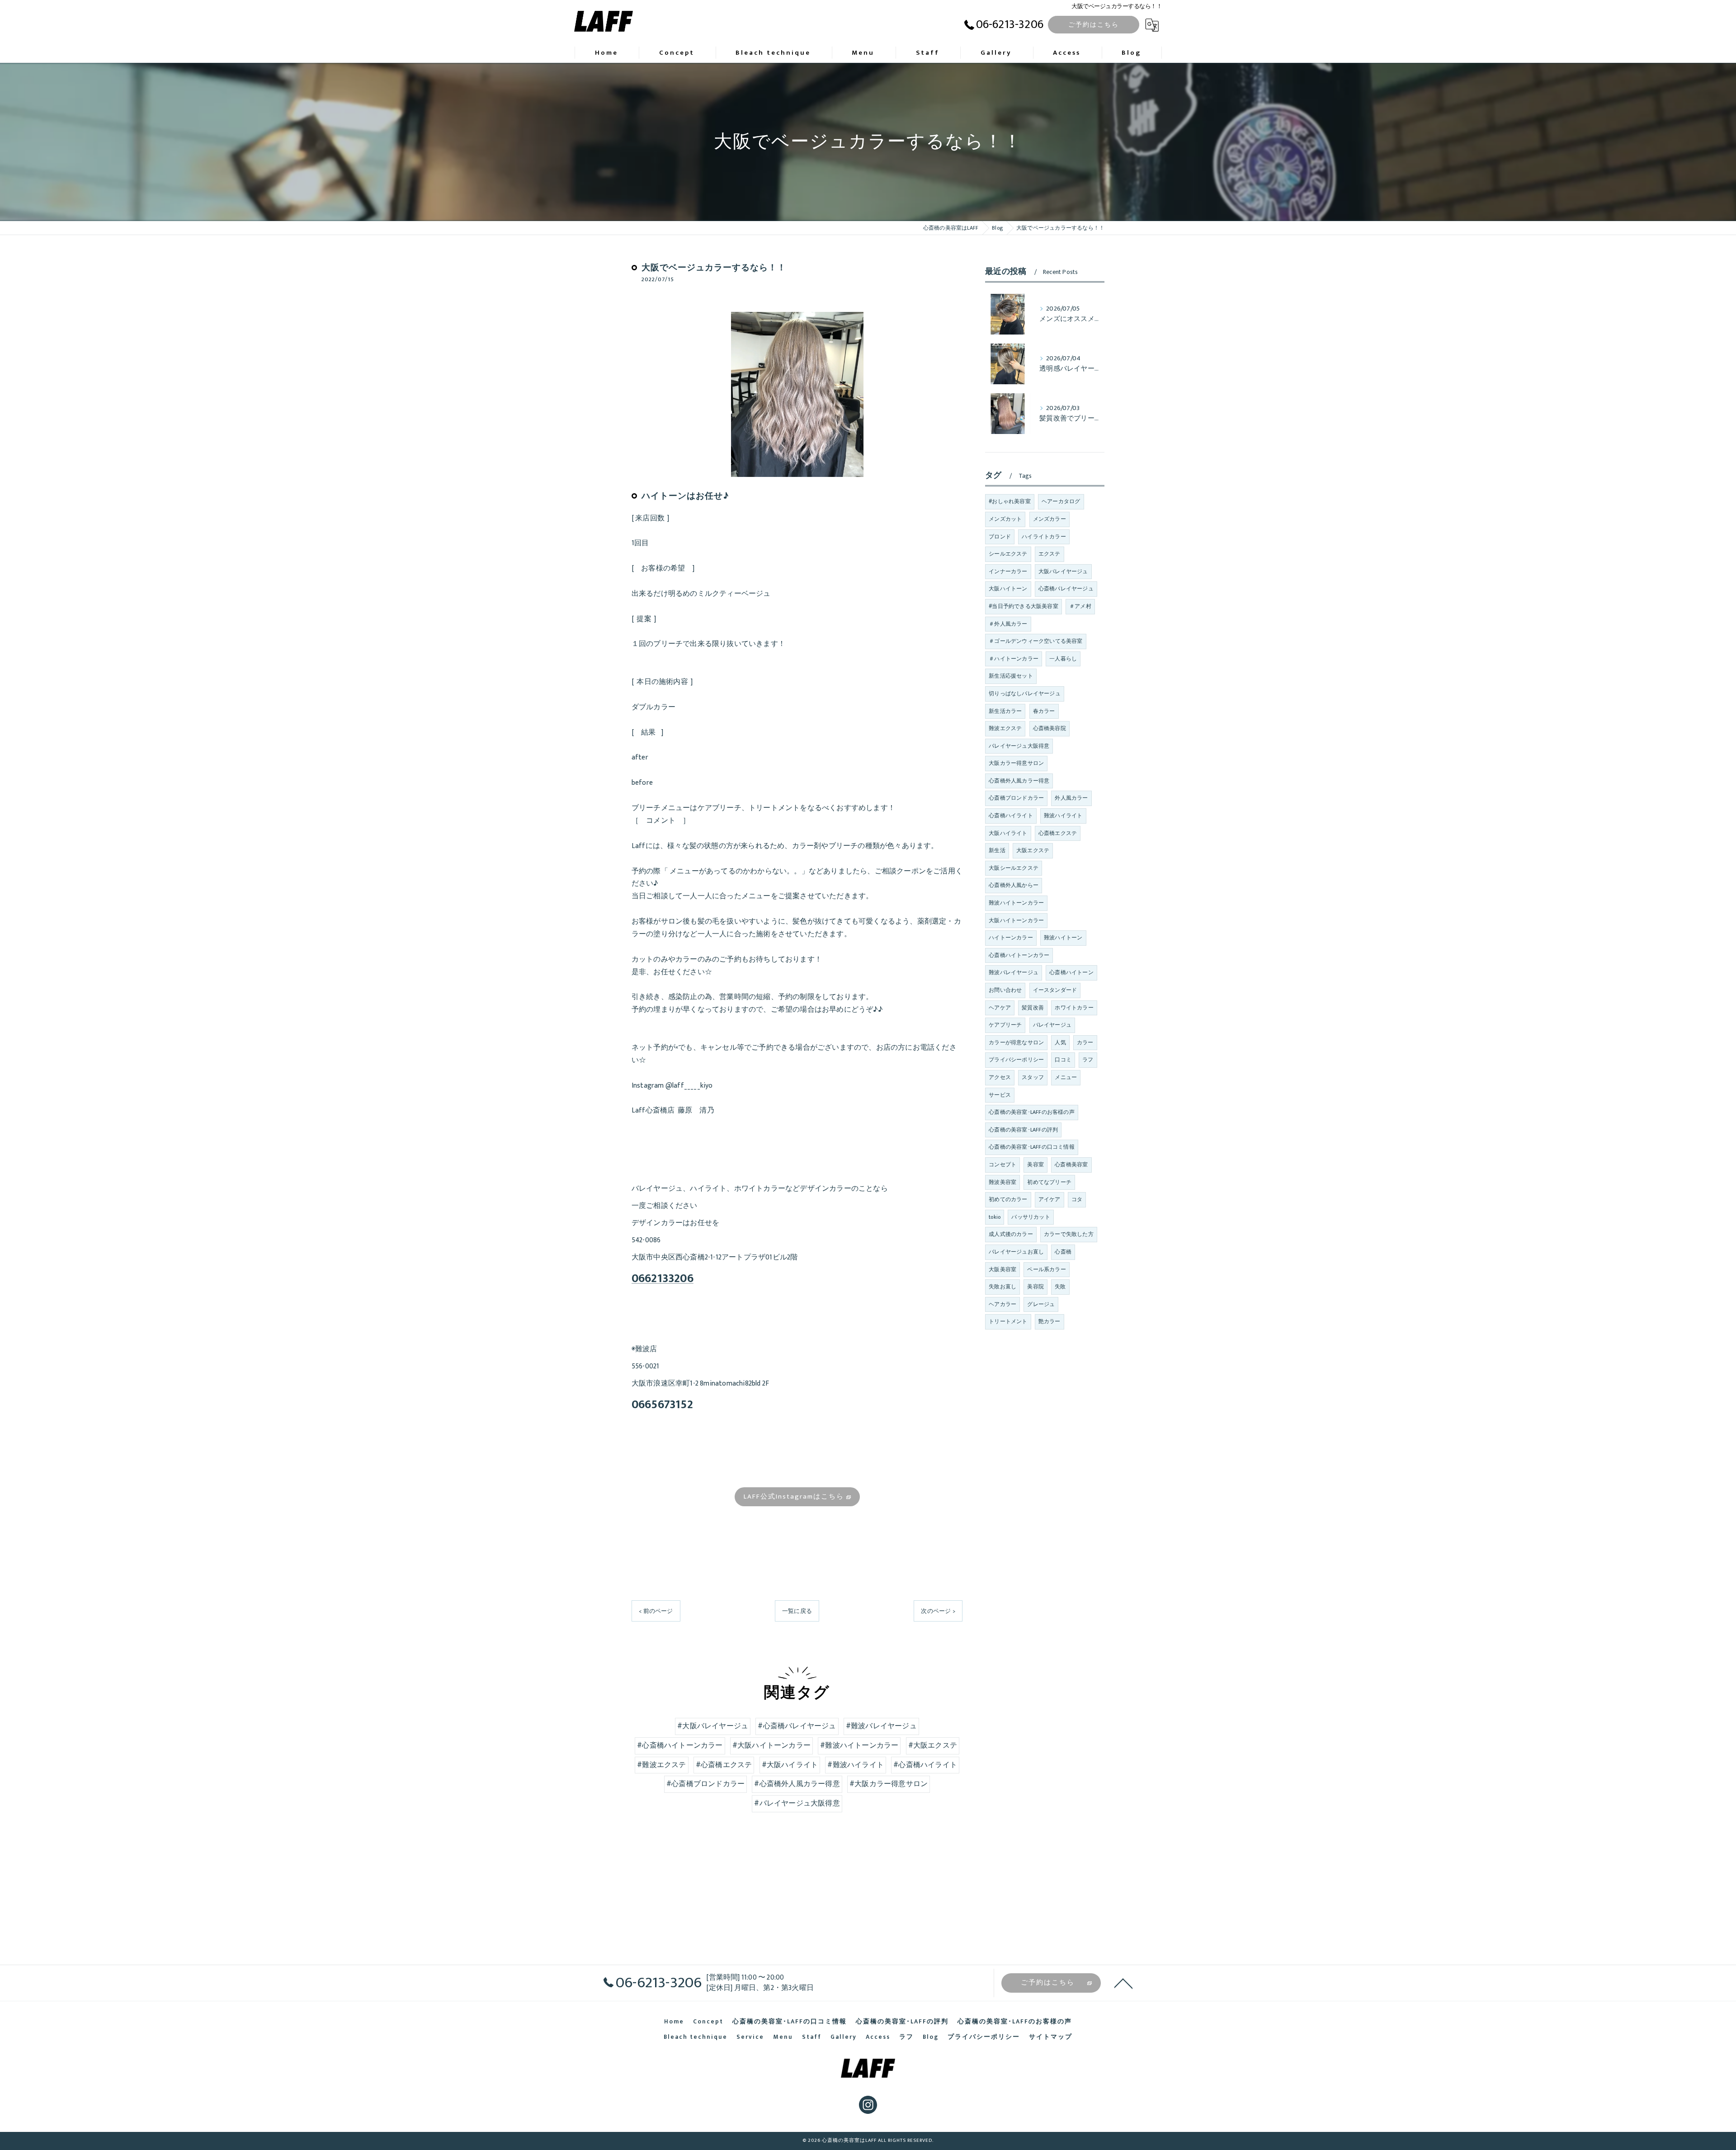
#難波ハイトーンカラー (859, 1745)
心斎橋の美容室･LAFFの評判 (1023, 1130)
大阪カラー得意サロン (1016, 763)
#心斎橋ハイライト (925, 1765)
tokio (995, 1217)
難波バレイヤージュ (1014, 972)
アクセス (1000, 1077)
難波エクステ (1005, 728)
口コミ (1063, 1060)
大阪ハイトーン (1008, 589)
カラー (1085, 1042)
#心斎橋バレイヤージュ (797, 1726)
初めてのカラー (1008, 1199)
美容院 (1035, 1287)
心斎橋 (1063, 1252)
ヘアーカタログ (1061, 501)
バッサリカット (1031, 1217)
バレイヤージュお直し (1016, 1252)
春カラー (1044, 711)
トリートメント (1008, 1321)
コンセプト (1002, 1165)
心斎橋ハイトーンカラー (1019, 955)
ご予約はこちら (1094, 25)
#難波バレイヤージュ (881, 1726)
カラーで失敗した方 (1069, 1234)
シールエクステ (1008, 554)
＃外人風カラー (1008, 624)
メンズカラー (1050, 519)
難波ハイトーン (1063, 938)
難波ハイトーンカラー (1016, 903)
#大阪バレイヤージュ (713, 1726)
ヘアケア (1000, 1008)
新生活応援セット (1011, 676)
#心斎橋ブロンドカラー (705, 1784)
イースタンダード (1055, 990)
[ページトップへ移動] (1123, 1983)
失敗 (1060, 1287)
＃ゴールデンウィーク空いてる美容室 (1035, 641)
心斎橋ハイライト (1011, 816)
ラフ (1088, 1060)
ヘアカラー (1002, 1304)
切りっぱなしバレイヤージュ (1025, 693)
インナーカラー (1008, 571)
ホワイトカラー (1074, 1008)
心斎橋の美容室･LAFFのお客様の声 (1032, 1112)
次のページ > (938, 1611)
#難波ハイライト (856, 1765)
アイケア (1050, 1199)
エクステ (1050, 554)
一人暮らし (1063, 659)
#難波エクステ (661, 1765)
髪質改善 (1033, 1008)
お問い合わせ (1005, 990)
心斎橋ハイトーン (1071, 972)
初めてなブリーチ (1049, 1182)
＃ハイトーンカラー (1014, 659)
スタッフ (1033, 1077)
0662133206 (663, 1279)
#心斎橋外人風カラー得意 (797, 1784)
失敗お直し (1002, 1287)
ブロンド (1000, 537)
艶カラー (1050, 1321)
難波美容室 (1002, 1182)
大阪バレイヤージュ (1063, 571)
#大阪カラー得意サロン (889, 1784)
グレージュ (1041, 1304)
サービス (1000, 1095)
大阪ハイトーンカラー (1016, 920)
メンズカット (1005, 519)
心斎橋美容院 (1050, 728)
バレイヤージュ (1052, 1025)
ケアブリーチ (1005, 1025)
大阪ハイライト (1008, 833)
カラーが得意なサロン (1016, 1042)
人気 (1060, 1042)
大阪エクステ (1033, 850)
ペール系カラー (1046, 1269)
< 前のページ (656, 1611)
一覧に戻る (797, 1611)
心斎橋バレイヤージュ (1066, 589)
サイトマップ (1051, 2037)
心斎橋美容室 (1071, 1165)
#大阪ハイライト (790, 1765)
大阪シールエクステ (1014, 868)
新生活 (997, 850)
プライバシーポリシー (1016, 1060)
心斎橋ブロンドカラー (1016, 798)
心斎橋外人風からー (1014, 885)
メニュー (1066, 1077)
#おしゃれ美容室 (1010, 501)
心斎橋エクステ (1058, 833)
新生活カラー (1005, 711)
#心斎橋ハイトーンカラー (680, 1745)
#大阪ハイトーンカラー (771, 1745)
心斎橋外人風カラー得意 (1019, 781)
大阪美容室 (1002, 1269)
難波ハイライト (1063, 816)
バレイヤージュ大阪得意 (1019, 746)
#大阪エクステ (933, 1745)
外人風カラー (1071, 798)
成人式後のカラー (1011, 1234)
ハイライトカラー (1044, 537)
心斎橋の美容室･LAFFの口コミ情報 (1032, 1147)
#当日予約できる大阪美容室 (1024, 606)
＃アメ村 (1080, 606)
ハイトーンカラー (1011, 938)
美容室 (1035, 1165)
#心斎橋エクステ (724, 1765)
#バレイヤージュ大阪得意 (797, 1803)
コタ (1077, 1199)
